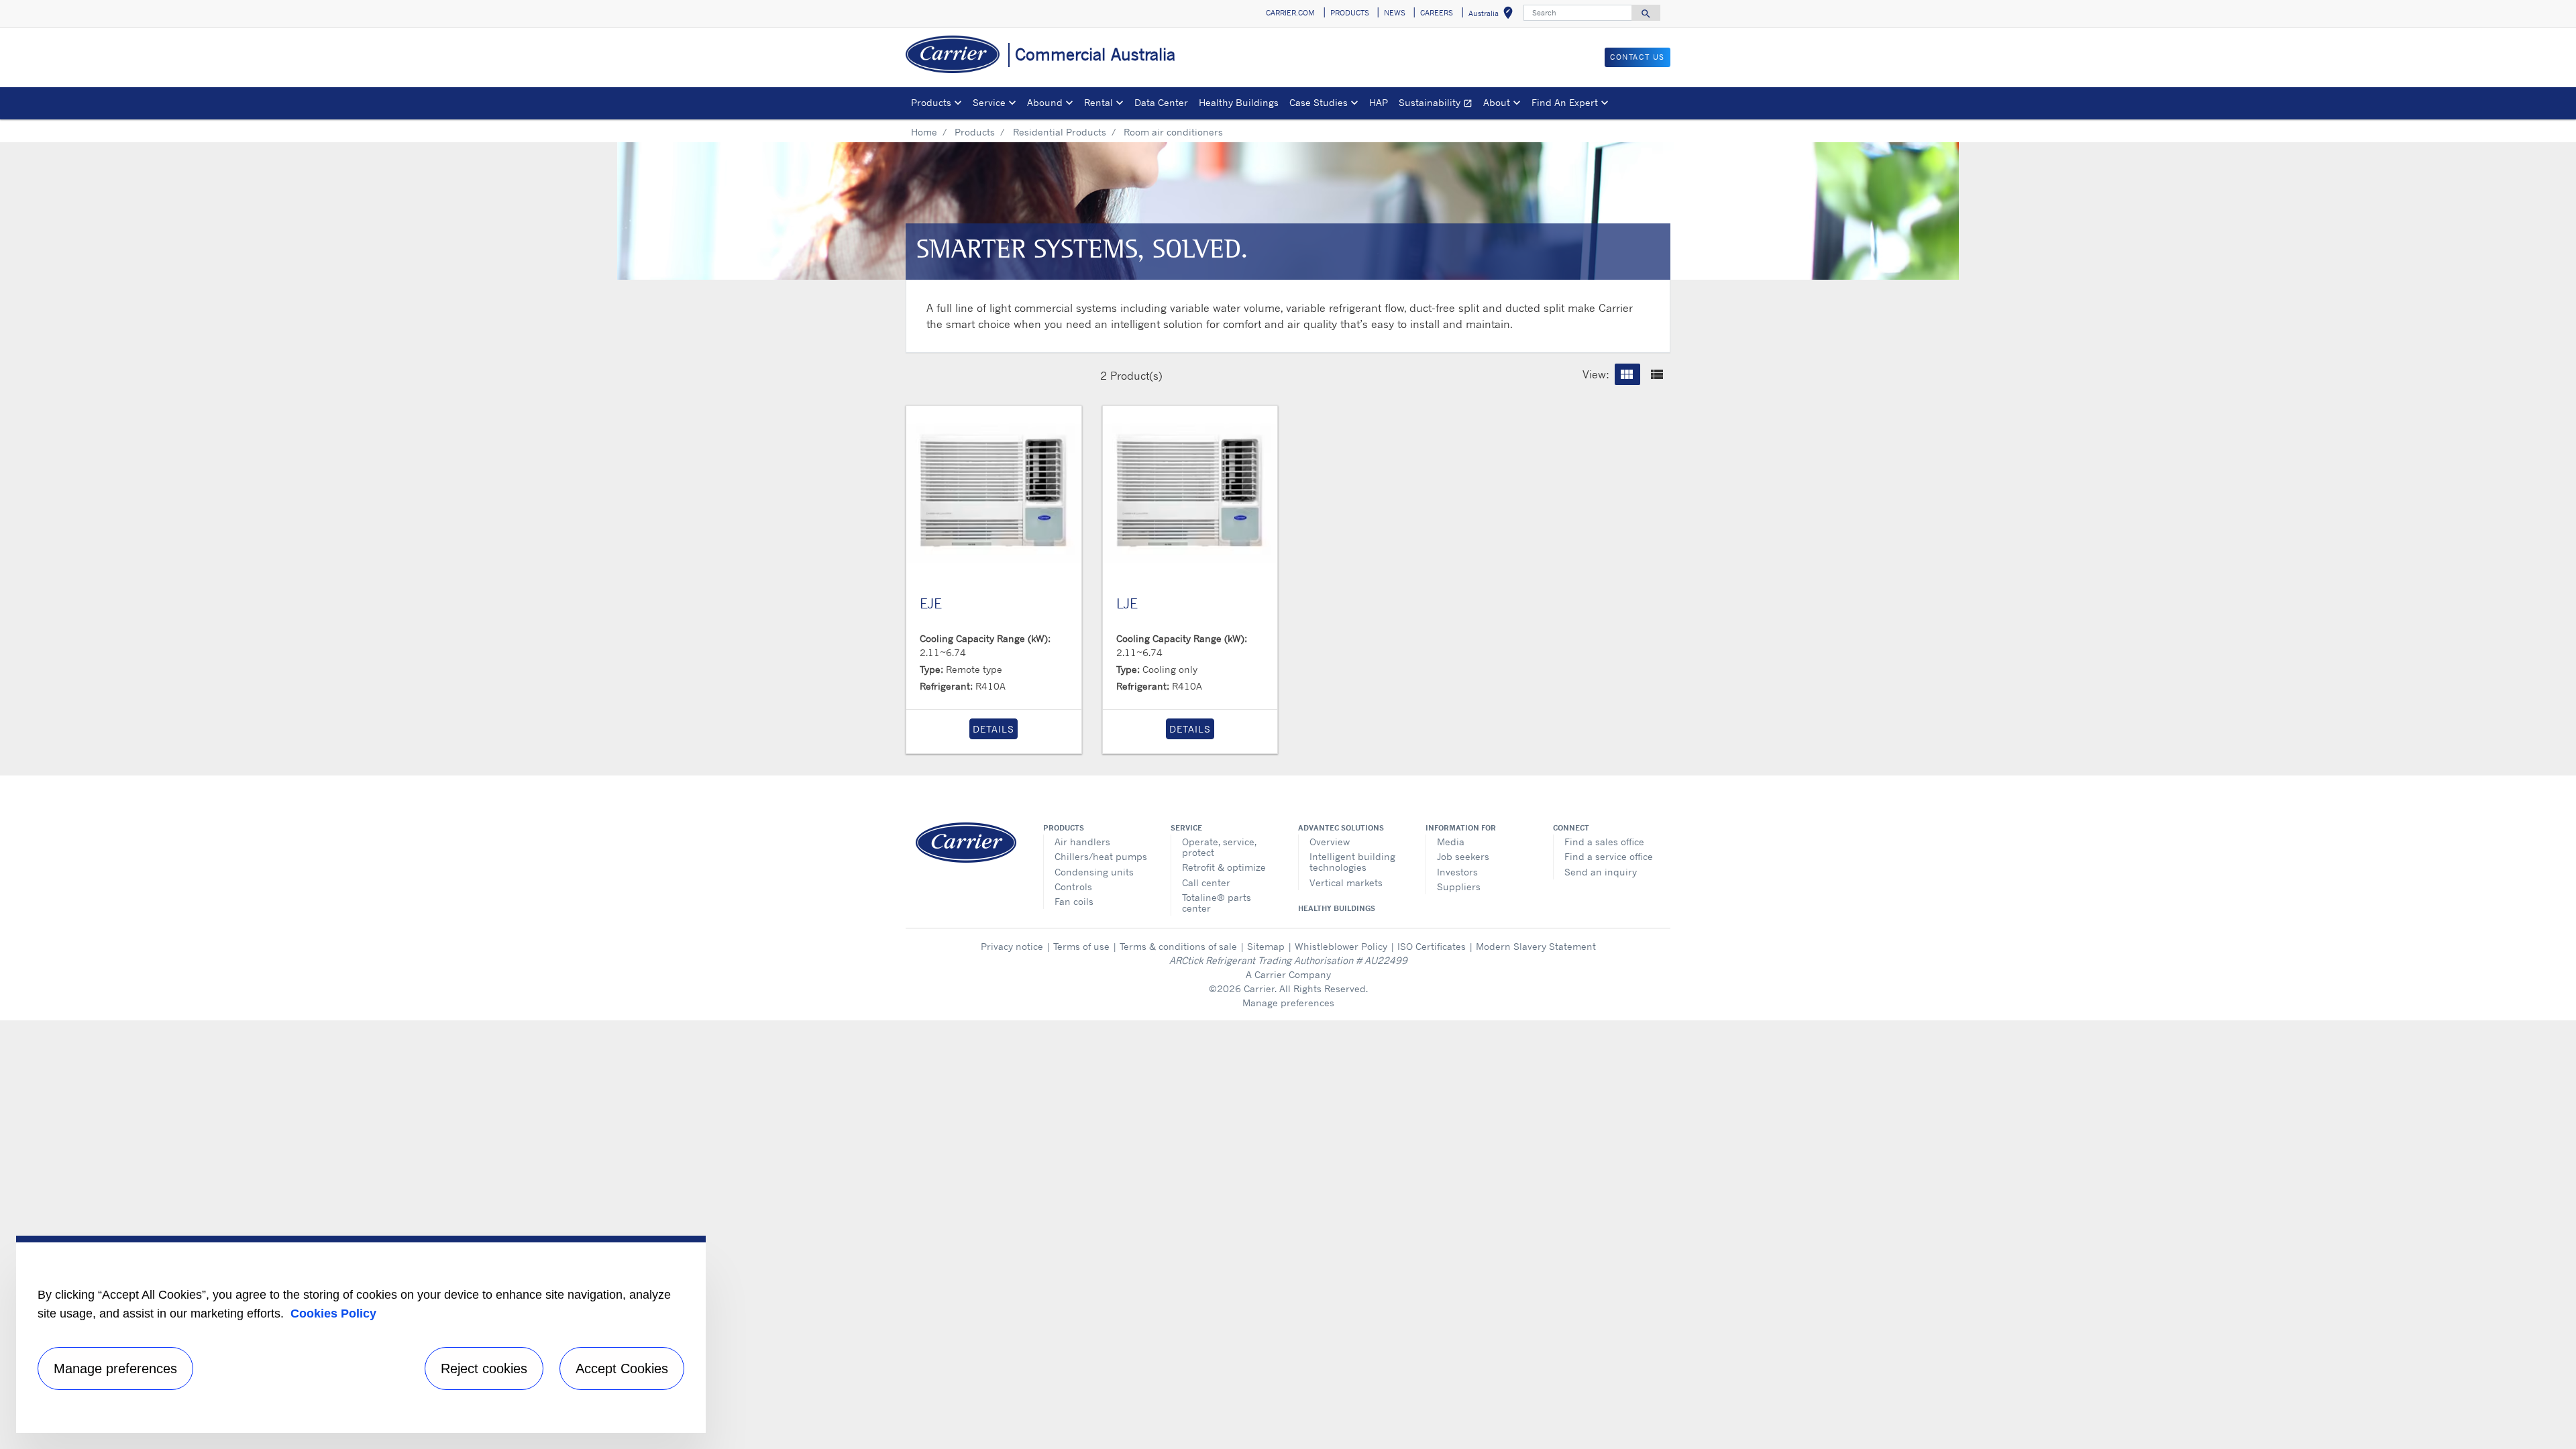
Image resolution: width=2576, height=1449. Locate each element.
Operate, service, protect (1219, 847)
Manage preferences (1288, 1003)
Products (975, 132)
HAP (1379, 102)
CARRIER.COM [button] (1290, 13)
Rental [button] (1098, 102)
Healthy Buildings (1239, 102)
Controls (1073, 887)
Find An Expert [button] (1565, 102)
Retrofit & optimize (1224, 867)
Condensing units (1094, 872)
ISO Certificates (1432, 946)
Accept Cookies (622, 1368)
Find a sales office (1604, 842)
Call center (1206, 882)
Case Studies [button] (1319, 102)
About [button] (1497, 102)
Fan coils (1074, 901)
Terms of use (1081, 946)
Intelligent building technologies (1352, 862)
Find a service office (1609, 856)
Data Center (1161, 102)
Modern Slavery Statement (1536, 946)
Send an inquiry (1601, 872)
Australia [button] (1493, 15)
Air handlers (1082, 842)
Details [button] (994, 729)
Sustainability (1438, 104)
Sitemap (1266, 946)
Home (924, 132)
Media (1451, 842)
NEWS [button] (1395, 13)
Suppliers (1459, 887)
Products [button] (931, 102)
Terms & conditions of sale (1178, 946)
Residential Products (1060, 132)
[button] (1627, 374)
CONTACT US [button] (1638, 57)
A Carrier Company (1288, 974)
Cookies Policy (333, 1313)
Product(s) (1136, 376)
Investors (1457, 872)
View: (1596, 374)
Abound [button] (1045, 102)
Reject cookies (484, 1368)
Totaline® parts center (1217, 903)
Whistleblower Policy (1341, 946)
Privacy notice (1012, 946)
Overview (1330, 842)
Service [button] (989, 102)
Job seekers (1463, 856)
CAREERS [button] (1437, 13)
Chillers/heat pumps (1101, 856)
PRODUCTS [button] (1350, 13)
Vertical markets (1346, 882)
